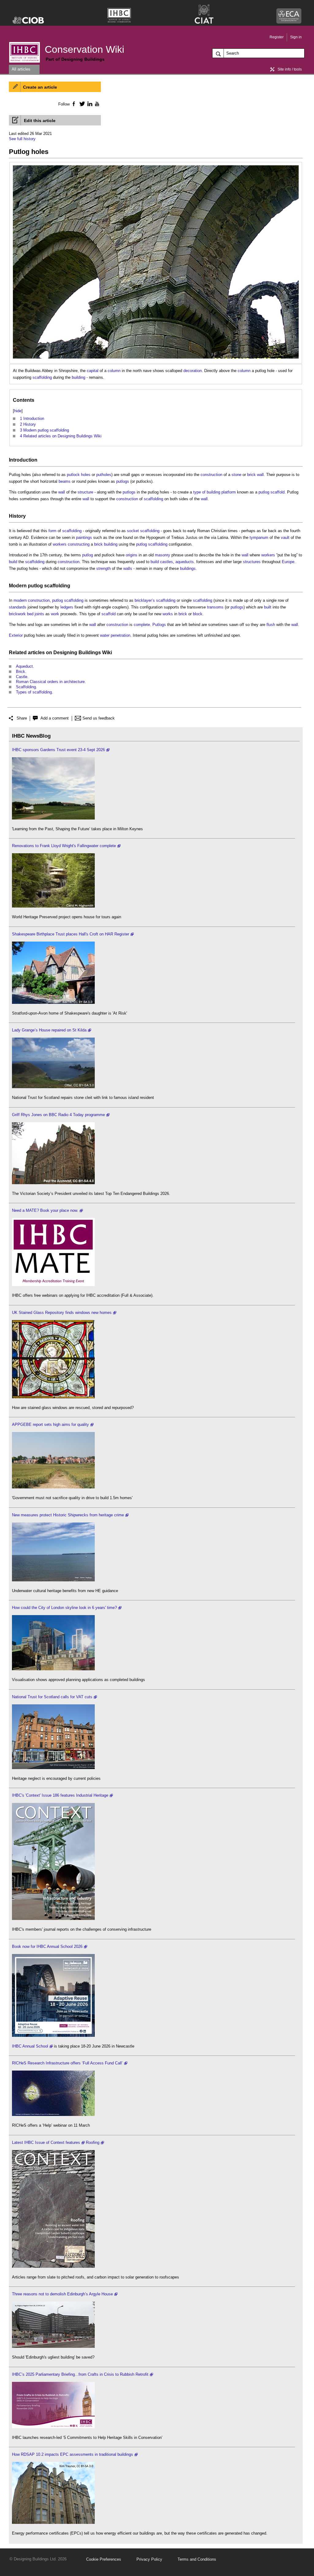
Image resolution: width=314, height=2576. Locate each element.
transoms (215, 607)
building (78, 377)
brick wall (255, 475)
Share (22, 718)
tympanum (259, 537)
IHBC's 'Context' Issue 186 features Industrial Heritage (60, 1795)
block (198, 614)
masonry (163, 555)
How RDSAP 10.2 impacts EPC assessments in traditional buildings (73, 2454)
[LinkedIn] (89, 104)
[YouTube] (96, 104)
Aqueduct (24, 666)
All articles (21, 69)
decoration (193, 371)
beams (65, 481)
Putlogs (159, 625)
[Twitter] (81, 104)
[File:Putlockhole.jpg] (156, 169)
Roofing (93, 2142)
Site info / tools (290, 69)
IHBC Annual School (30, 2046)
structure (85, 492)
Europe (288, 562)
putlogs (123, 481)
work (55, 614)
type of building (207, 492)
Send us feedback (99, 718)
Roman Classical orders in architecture (50, 682)
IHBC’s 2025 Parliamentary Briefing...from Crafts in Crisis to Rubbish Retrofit (80, 2374)
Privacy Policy (149, 2559)
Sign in (296, 37)
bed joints (36, 614)
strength (103, 568)
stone (236, 475)
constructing (79, 544)
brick (98, 544)
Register (277, 37)
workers (60, 544)
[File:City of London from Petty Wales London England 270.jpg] (53, 1669)
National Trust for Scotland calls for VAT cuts (52, 1697)
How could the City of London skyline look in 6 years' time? (64, 1608)
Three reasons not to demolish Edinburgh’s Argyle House (62, 2294)
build (13, 562)
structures (252, 562)
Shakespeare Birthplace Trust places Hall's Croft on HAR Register (71, 934)
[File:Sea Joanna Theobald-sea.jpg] (53, 1580)
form (52, 531)
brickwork (17, 614)
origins (132, 555)
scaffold (278, 492)
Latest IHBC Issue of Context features (46, 2142)
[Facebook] (73, 104)
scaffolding (42, 377)
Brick (21, 672)
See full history (22, 139)
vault (285, 537)
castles (167, 562)
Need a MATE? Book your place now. (45, 1210)
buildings (188, 568)
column (114, 371)
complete (142, 625)
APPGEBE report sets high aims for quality (50, 1424)
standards (18, 607)
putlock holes (79, 475)
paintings (84, 537)
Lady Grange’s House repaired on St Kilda (49, 1030)
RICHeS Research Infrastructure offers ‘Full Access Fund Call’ (67, 2063)
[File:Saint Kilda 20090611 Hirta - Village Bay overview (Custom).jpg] (53, 1087)
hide (18, 411)
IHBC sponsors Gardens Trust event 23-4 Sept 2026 (58, 750)
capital (93, 371)
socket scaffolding (143, 531)
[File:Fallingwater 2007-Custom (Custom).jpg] (53, 906)
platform (229, 492)
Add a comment (55, 718)
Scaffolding (26, 687)
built (268, 607)
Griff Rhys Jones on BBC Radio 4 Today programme (58, 1115)
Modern (18, 586)
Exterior (16, 635)
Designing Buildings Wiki (83, 653)
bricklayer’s (145, 600)
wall (62, 492)
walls (128, 568)
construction (211, 475)
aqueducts (185, 562)
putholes (104, 475)
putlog (264, 492)
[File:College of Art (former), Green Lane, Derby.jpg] (53, 1183)
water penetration (115, 635)
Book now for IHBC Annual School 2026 (47, 1946)
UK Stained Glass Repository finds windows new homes (62, 1313)
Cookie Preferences (104, 2559)
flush (271, 625)
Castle (22, 677)
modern (20, 600)
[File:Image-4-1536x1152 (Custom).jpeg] (53, 818)
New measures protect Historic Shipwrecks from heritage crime (68, 1515)
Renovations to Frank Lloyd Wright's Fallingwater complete (64, 846)
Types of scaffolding (34, 692)
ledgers (67, 607)
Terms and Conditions (197, 2559)
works (168, 614)
